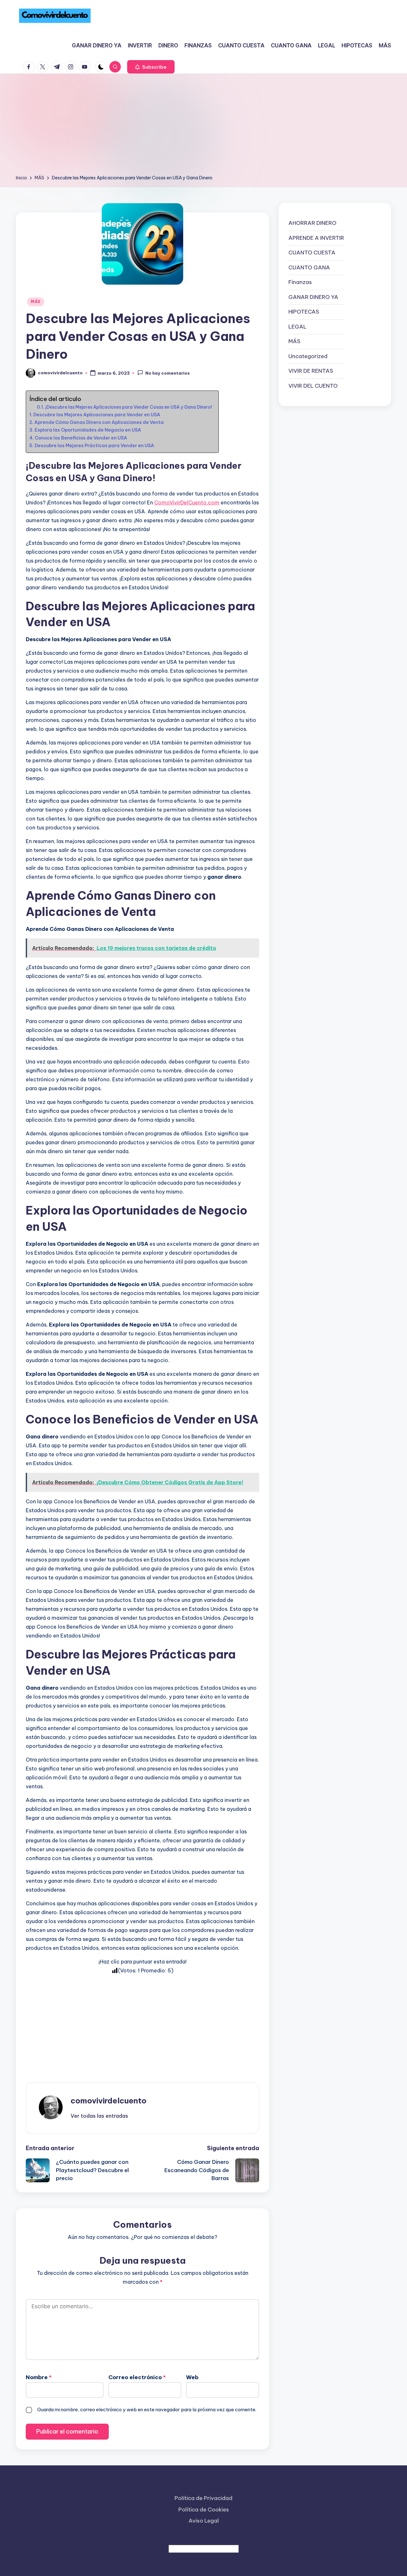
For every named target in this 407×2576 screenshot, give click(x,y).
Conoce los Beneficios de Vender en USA (81, 438)
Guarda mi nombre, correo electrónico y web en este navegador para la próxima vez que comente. (147, 2410)
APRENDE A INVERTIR (316, 238)
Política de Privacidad (203, 2498)
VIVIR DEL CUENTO (313, 385)
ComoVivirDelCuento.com (187, 502)
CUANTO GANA (309, 267)
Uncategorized (308, 356)
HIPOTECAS (304, 312)
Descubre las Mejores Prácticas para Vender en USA (94, 446)
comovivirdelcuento (109, 2101)
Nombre (39, 2377)
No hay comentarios (168, 373)
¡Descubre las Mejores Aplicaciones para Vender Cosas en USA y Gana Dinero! (129, 407)
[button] (151, 67)
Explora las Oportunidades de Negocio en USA (88, 430)
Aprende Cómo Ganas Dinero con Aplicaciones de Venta (99, 422)
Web (192, 2377)
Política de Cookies (204, 2510)
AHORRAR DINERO (312, 223)
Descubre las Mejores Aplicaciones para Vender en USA (97, 415)
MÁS (36, 302)
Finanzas (300, 282)
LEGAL (297, 326)
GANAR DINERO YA (313, 297)
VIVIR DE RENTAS (311, 371)
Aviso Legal (204, 2521)
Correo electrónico (137, 2377)
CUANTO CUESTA (312, 253)
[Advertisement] (203, 126)
